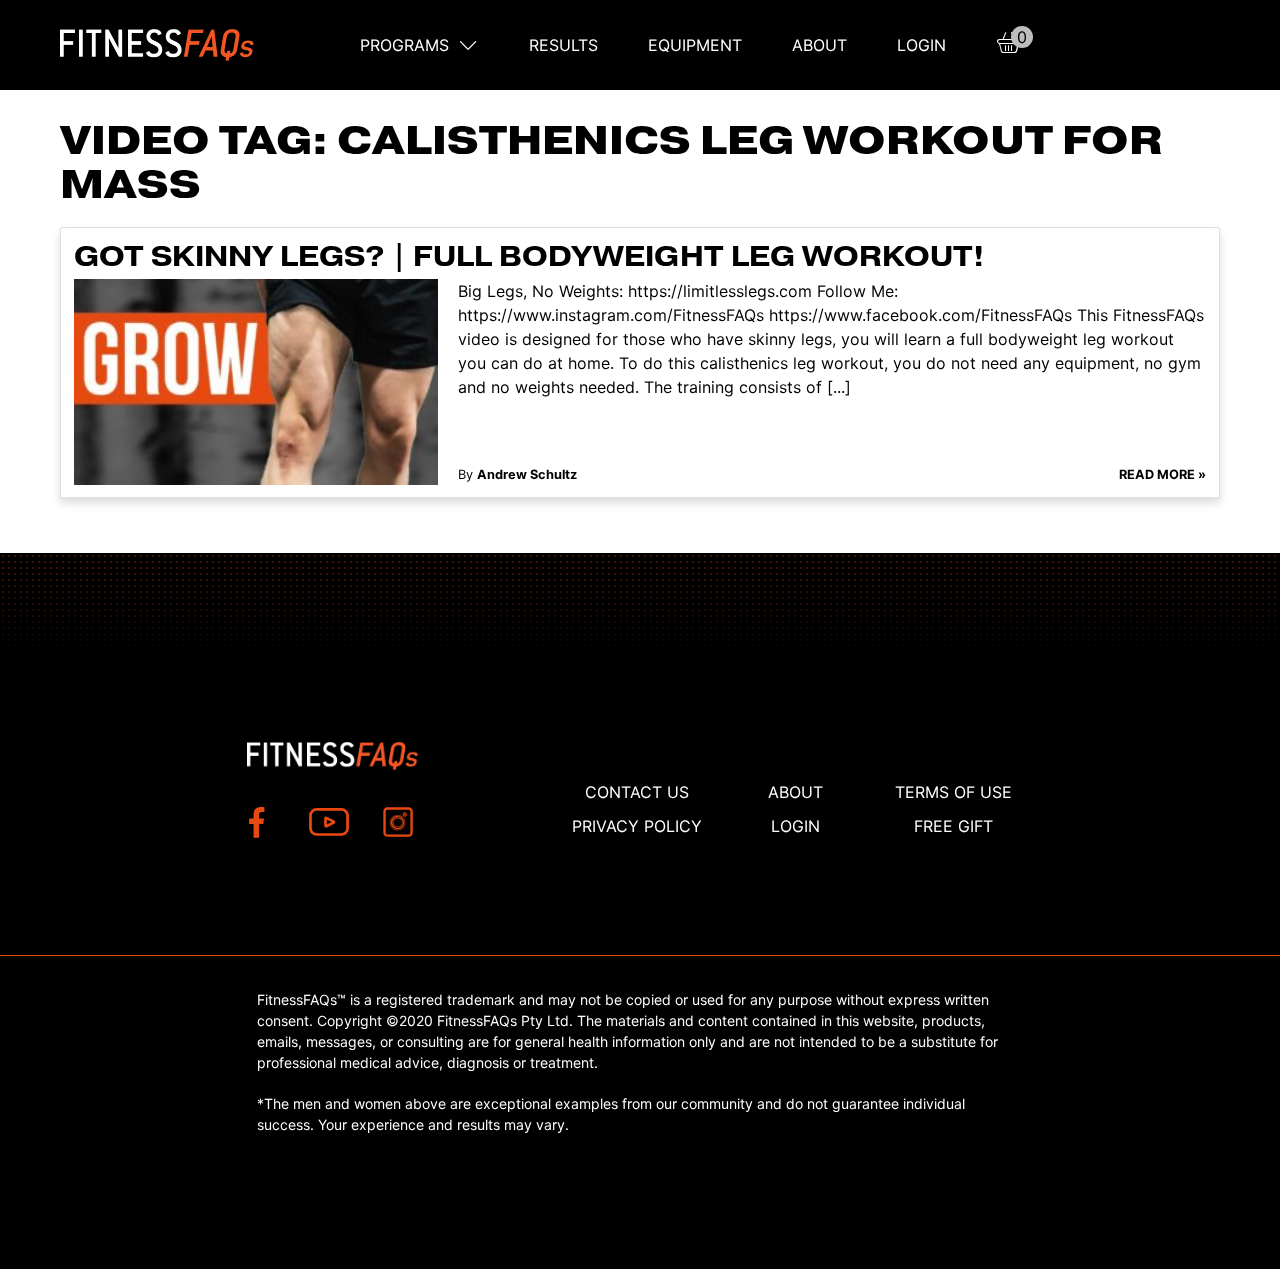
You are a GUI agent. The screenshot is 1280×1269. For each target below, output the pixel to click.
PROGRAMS (404, 45)
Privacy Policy (637, 826)
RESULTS (563, 45)
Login (921, 45)
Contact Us (637, 792)
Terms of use (953, 792)
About (819, 45)
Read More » (1162, 474)
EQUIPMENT (695, 45)
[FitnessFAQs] (157, 45)
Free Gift (953, 826)
